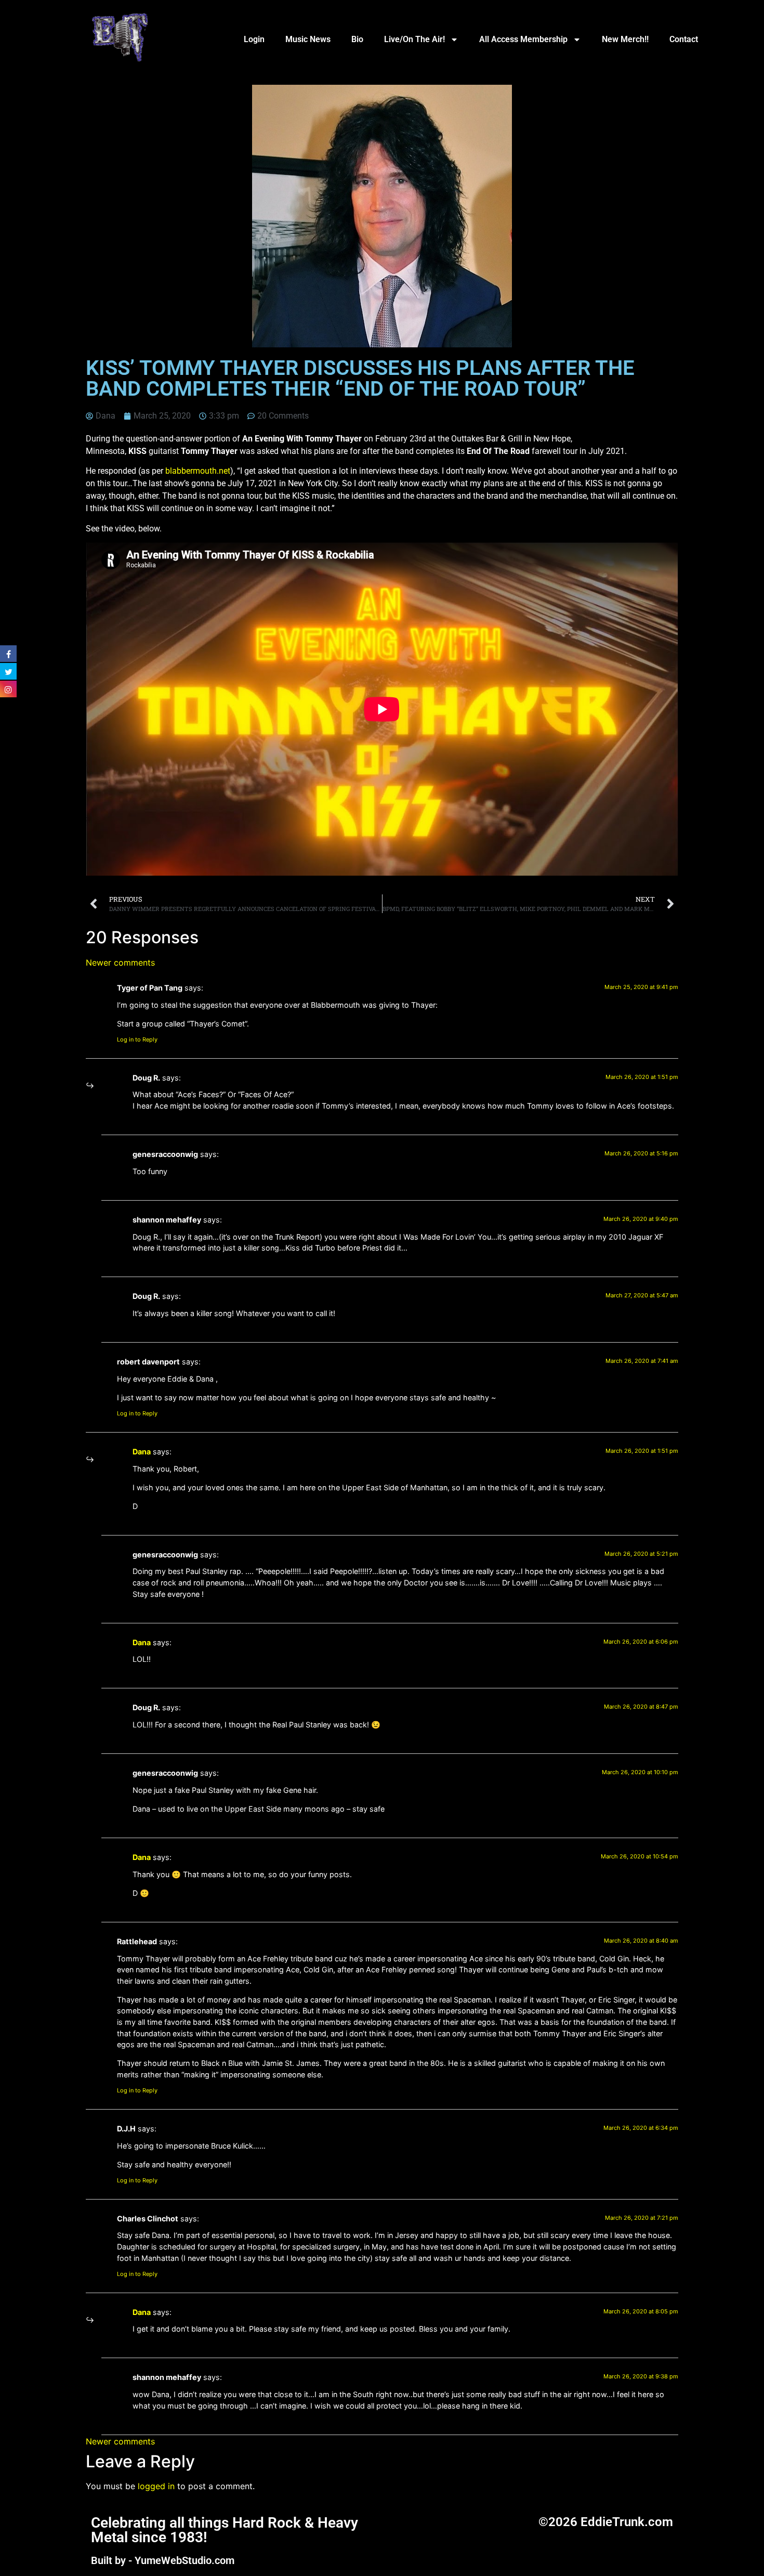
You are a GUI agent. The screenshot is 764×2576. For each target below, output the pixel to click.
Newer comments (120, 962)
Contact (684, 39)
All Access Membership (523, 39)
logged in (156, 2486)
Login (254, 39)
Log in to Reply (137, 1039)
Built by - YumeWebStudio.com (163, 2560)
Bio (357, 39)
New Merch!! (625, 39)
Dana (142, 1452)
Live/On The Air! (414, 39)
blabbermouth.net (198, 471)
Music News (308, 39)
